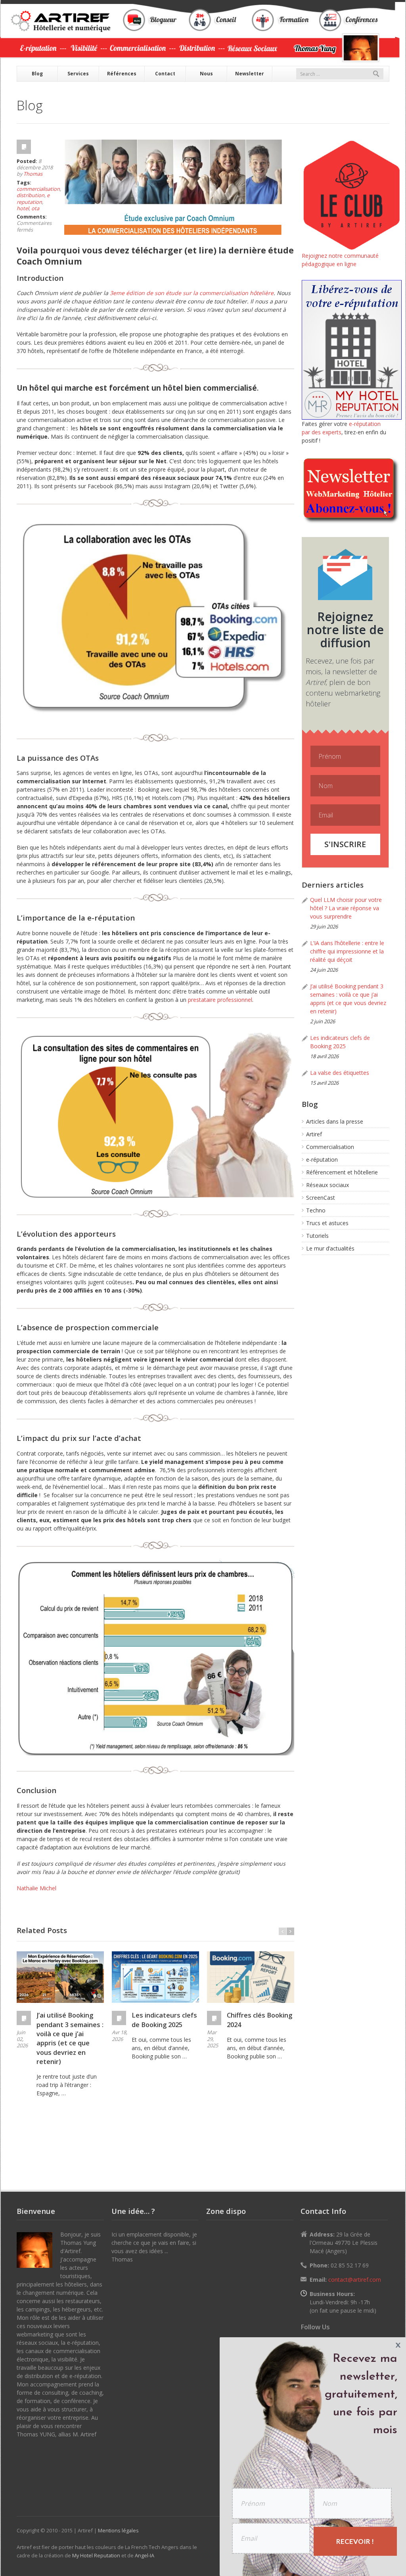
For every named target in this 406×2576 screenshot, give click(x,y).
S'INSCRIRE (345, 844)
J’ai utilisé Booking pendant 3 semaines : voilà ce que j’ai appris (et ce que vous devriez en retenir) (70, 2038)
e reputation (33, 198)
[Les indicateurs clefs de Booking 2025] (155, 1977)
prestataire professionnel (220, 1000)
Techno (316, 1210)
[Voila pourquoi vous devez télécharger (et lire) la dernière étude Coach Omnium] (173, 187)
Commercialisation (330, 1147)
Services (78, 74)
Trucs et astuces (327, 1223)
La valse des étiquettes (340, 1073)
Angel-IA (145, 2555)
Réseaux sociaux (327, 1185)
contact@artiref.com (355, 2280)
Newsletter (250, 74)
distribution (31, 195)
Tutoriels (317, 1236)
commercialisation (38, 189)
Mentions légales (118, 2530)
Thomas (33, 174)
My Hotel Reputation (96, 2555)
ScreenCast (321, 1198)
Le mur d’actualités (330, 1248)
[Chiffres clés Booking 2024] (251, 1977)
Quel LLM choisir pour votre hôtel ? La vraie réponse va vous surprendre (346, 908)
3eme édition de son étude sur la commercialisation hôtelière (192, 293)
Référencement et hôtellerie (342, 1172)
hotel (23, 208)
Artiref (314, 1134)
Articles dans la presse (335, 1121)
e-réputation (322, 1159)
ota (35, 208)
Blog (37, 74)
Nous (206, 74)
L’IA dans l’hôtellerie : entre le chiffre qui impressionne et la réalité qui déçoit (347, 951)
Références (122, 74)
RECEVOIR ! (355, 2541)
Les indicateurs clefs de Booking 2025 (164, 2020)
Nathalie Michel (36, 1888)
